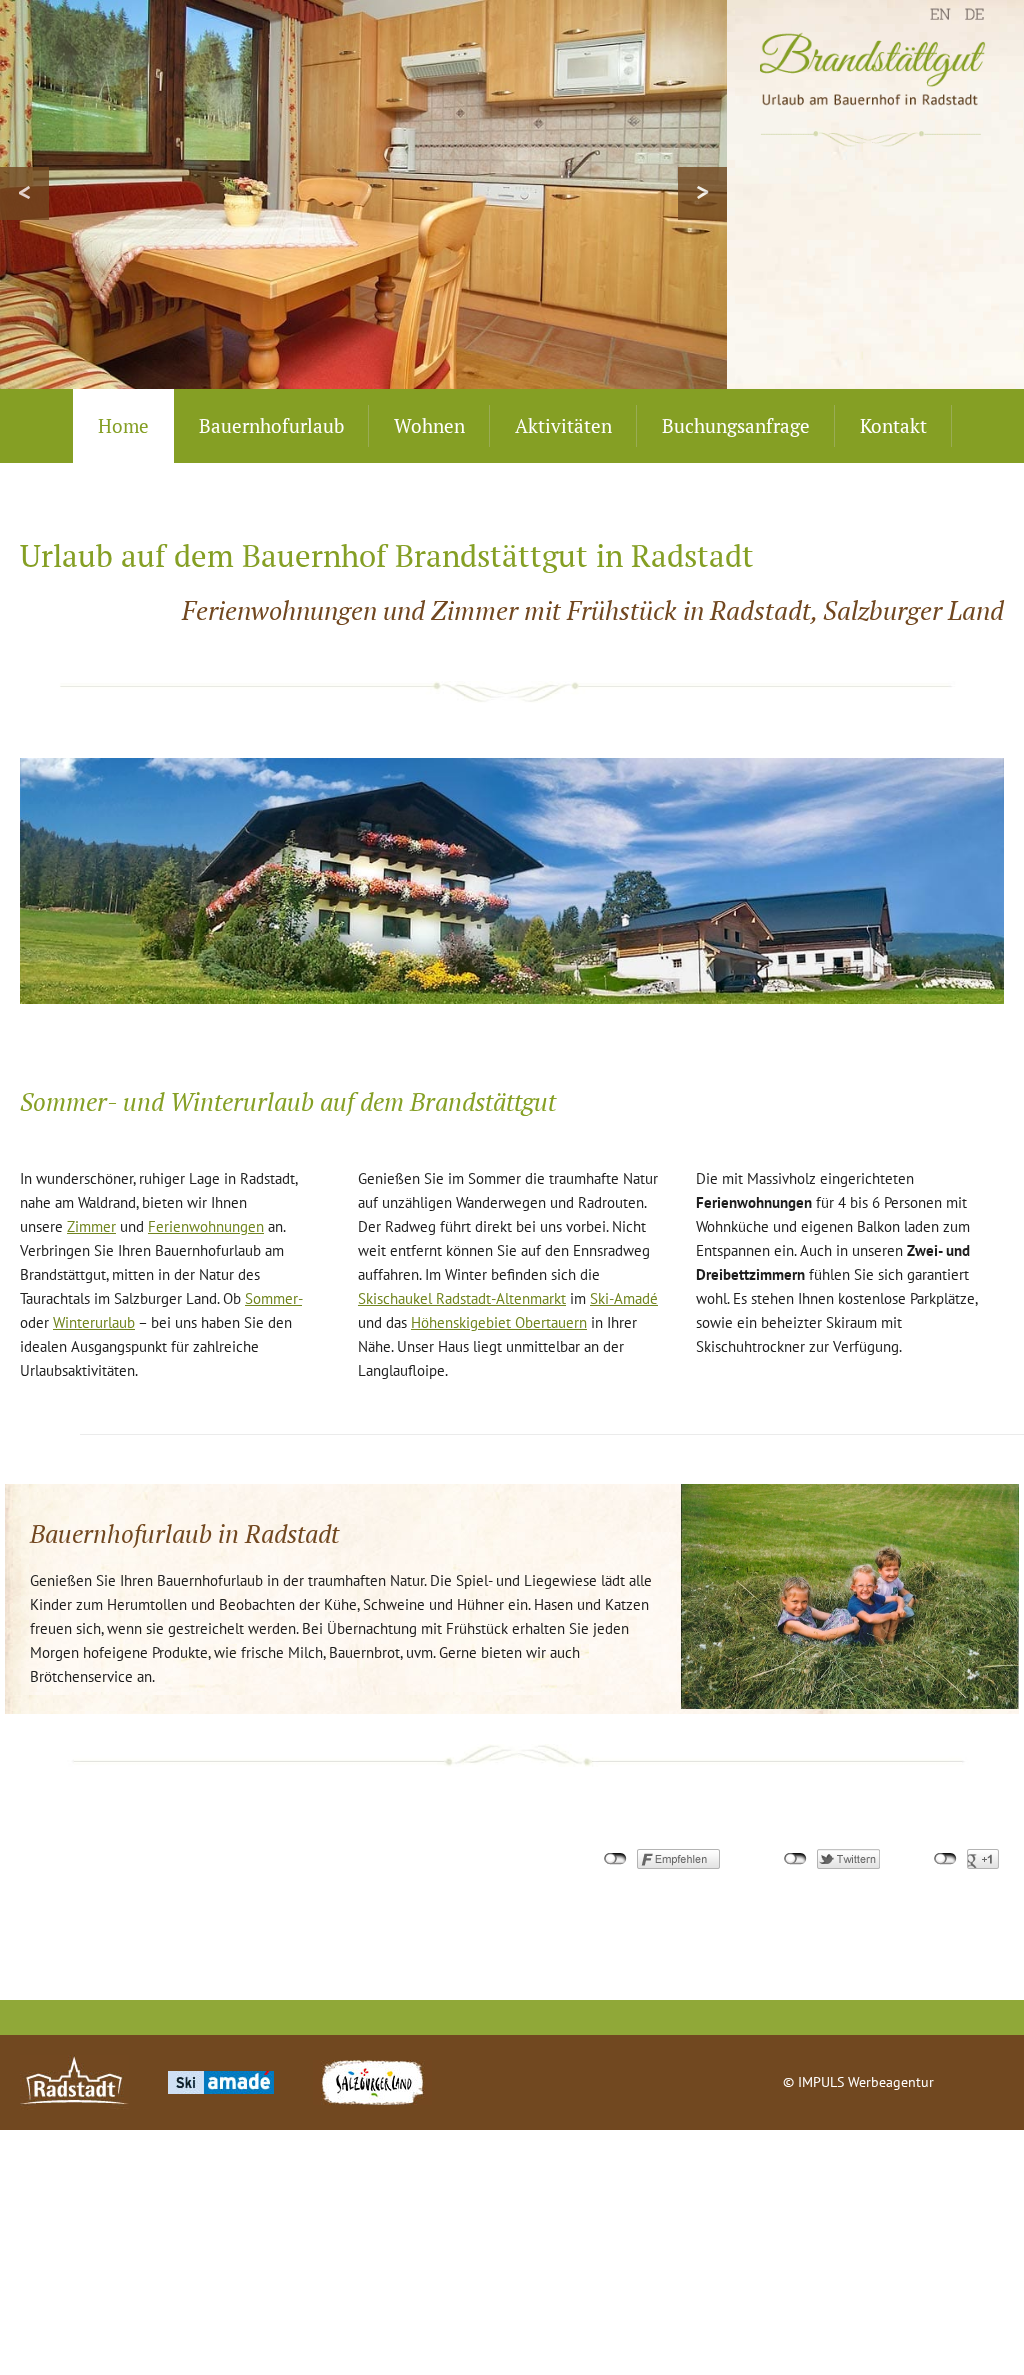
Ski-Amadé (624, 1298)
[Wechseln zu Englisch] (945, 21)
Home (123, 425)
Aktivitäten (563, 425)
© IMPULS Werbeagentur (858, 2082)
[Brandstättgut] (876, 90)
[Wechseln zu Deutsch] (979, 21)
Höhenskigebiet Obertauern (499, 1322)
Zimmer (91, 1226)
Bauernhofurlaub (271, 425)
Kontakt (893, 425)
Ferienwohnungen (206, 1226)
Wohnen (429, 425)
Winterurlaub (94, 1322)
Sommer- (273, 1298)
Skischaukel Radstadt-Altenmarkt (462, 1298)
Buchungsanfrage (736, 425)
